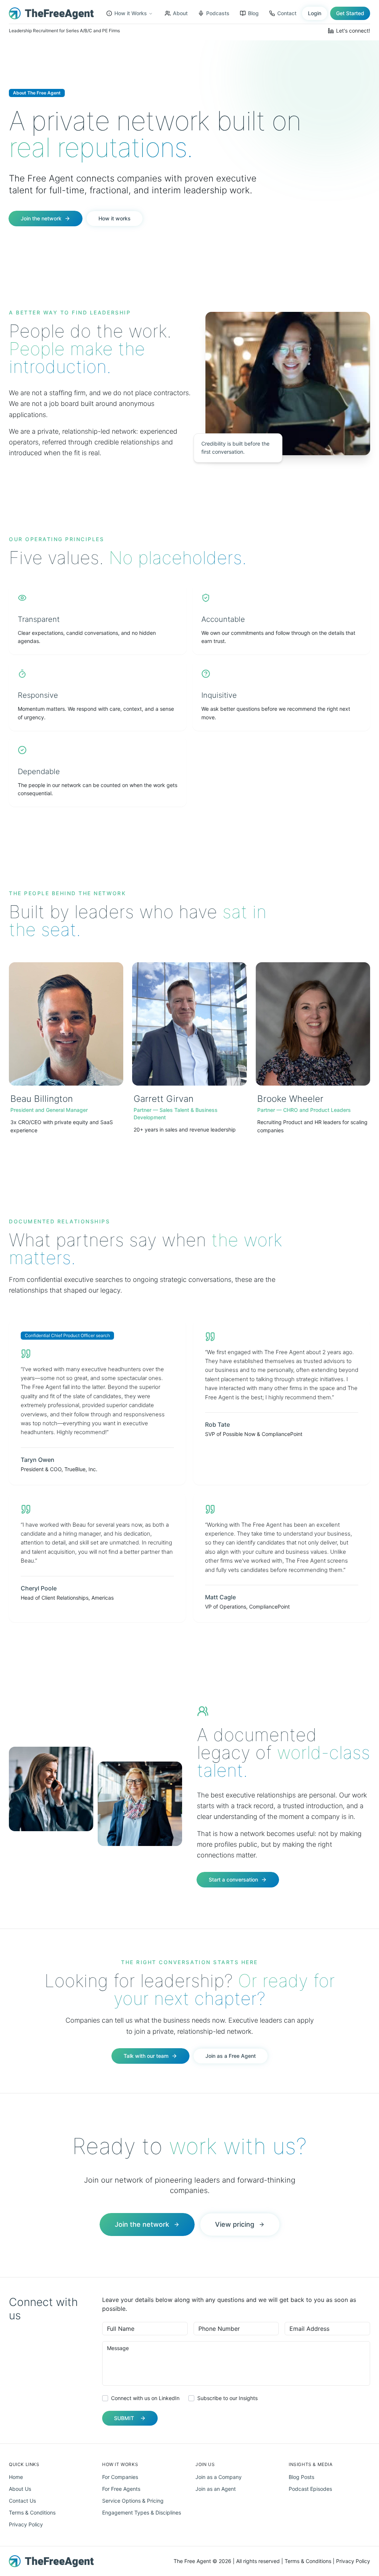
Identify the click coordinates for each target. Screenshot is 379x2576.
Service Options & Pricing (133, 2501)
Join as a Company (219, 2477)
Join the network (41, 218)
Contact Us (22, 2501)
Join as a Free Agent (231, 2056)
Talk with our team (146, 2056)
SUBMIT (124, 2418)
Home (16, 2477)
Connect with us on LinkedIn (145, 2398)
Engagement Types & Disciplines (142, 2512)
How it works (115, 218)
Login (315, 13)
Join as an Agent (216, 2489)
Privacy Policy (26, 2524)
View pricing (235, 2224)
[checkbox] (105, 2398)
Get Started (350, 13)
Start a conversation (233, 1879)
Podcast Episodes (310, 2489)
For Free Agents (121, 2489)
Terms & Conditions (32, 2512)
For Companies (120, 2477)
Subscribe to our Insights (227, 2398)
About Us (20, 2489)
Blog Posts (301, 2477)
